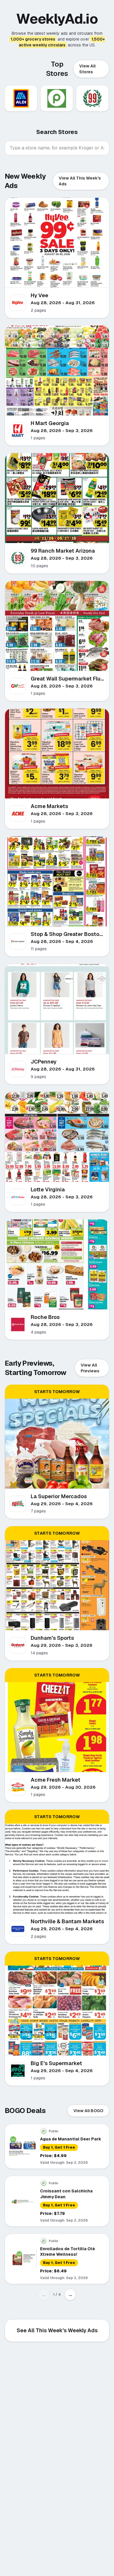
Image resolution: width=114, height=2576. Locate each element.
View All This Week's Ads (80, 181)
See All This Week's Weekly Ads (57, 2330)
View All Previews (90, 1368)
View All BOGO (88, 2111)
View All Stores (87, 69)
